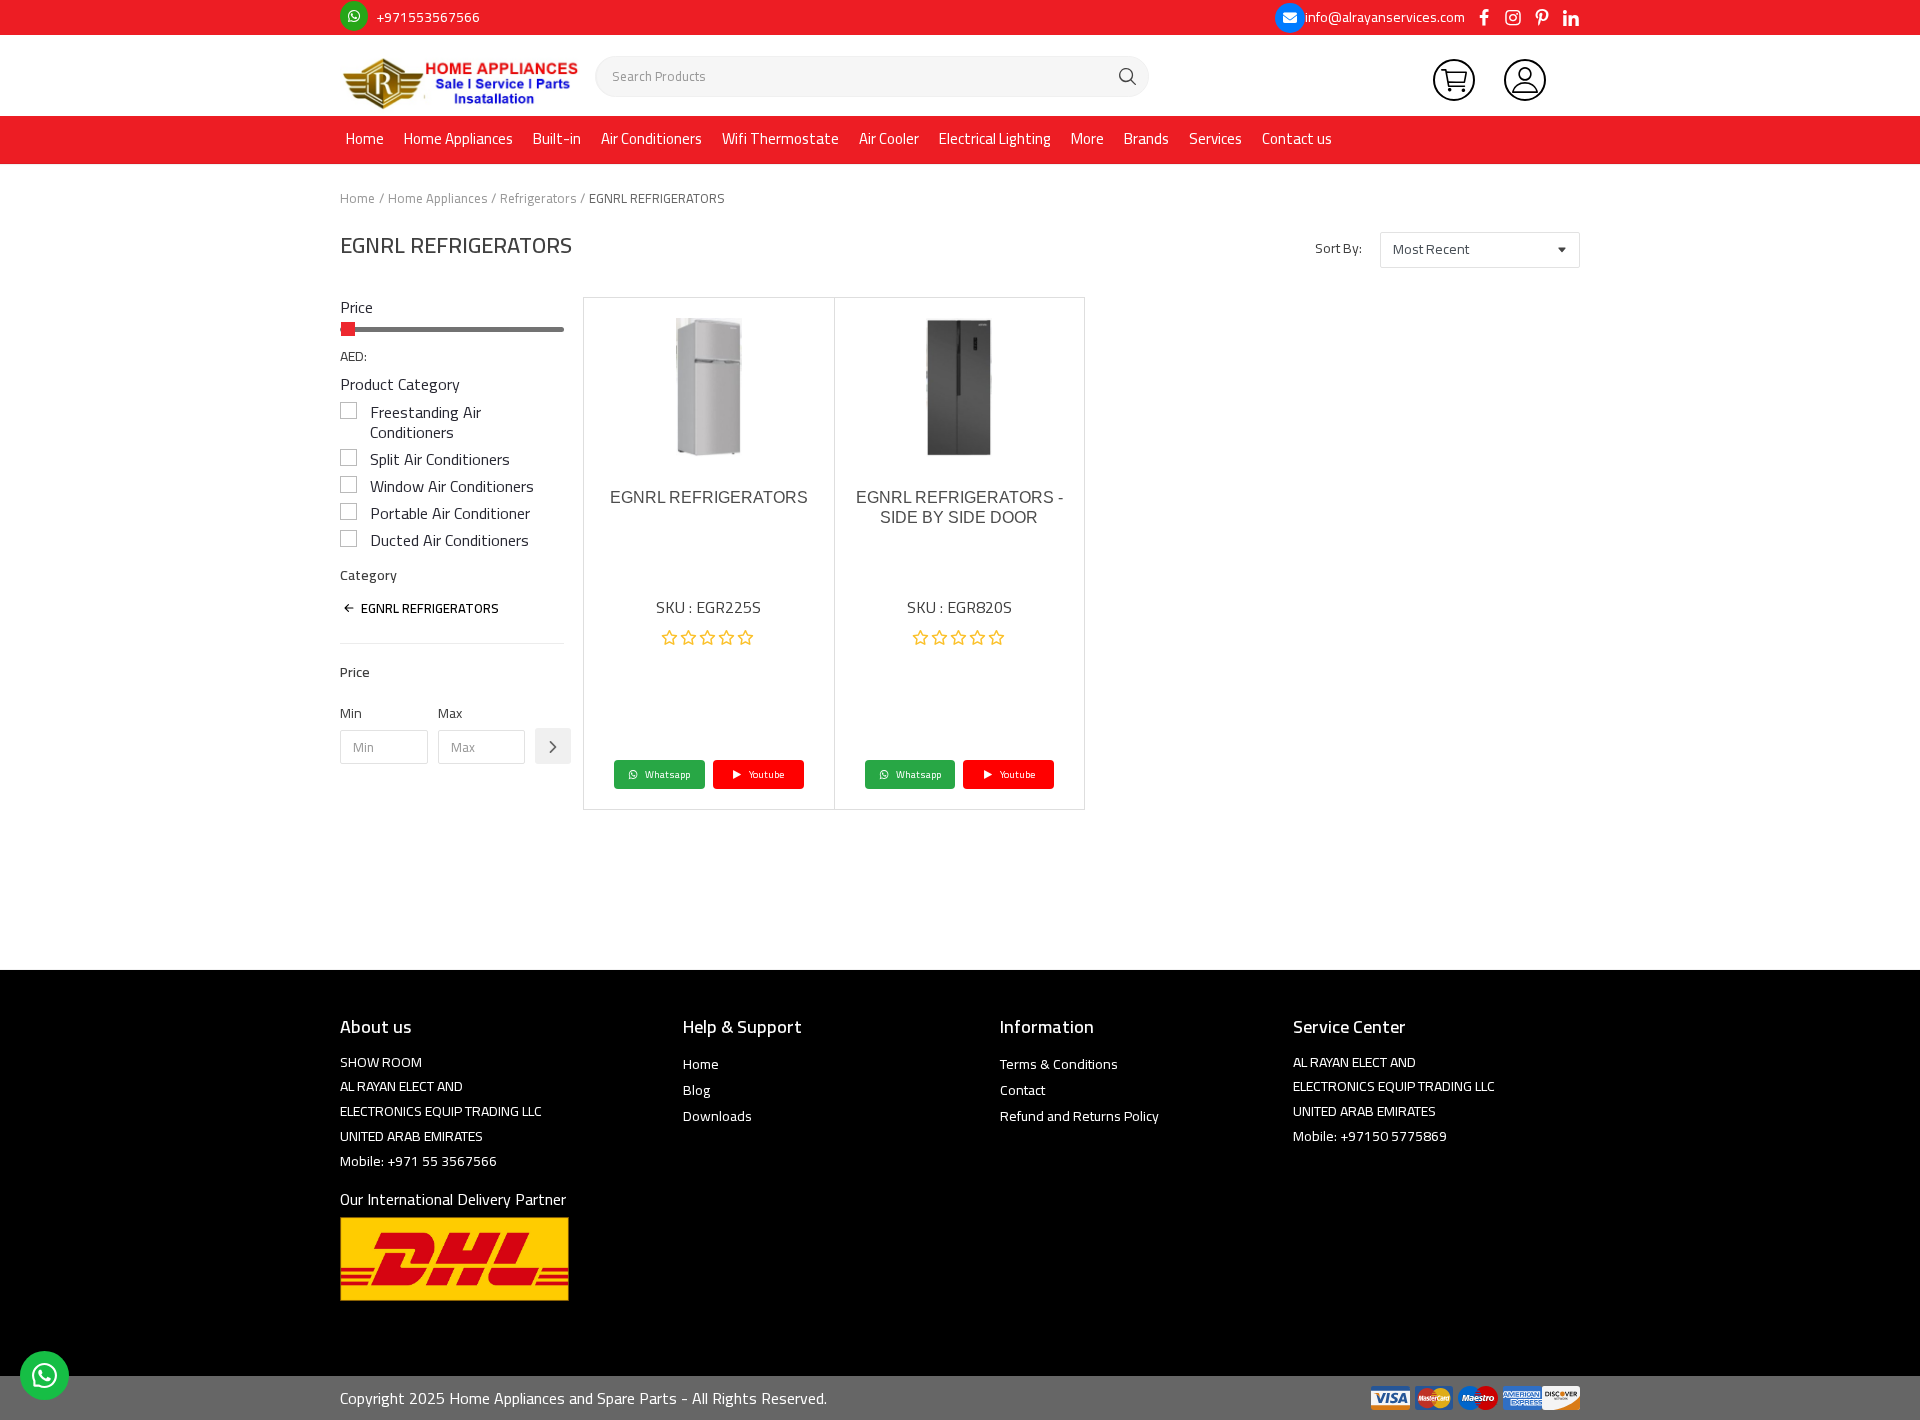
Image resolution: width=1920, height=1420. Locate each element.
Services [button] (1215, 138)
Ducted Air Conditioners (449, 540)
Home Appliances (458, 138)
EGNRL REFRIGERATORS (709, 497)
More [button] (1087, 138)
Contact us (1297, 138)
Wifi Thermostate (780, 138)
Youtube (765, 774)
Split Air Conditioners (440, 459)
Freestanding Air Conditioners (425, 422)
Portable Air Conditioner (450, 513)
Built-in (557, 138)
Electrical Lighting (995, 138)
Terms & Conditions (1059, 1064)
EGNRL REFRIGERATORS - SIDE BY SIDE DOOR (959, 507)
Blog (696, 1090)
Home (365, 138)
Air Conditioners (651, 138)
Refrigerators (538, 198)
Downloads (717, 1116)
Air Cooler (889, 138)
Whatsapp (666, 774)
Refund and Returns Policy (1079, 1116)
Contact (1022, 1090)
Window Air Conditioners (452, 486)
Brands (1146, 138)
